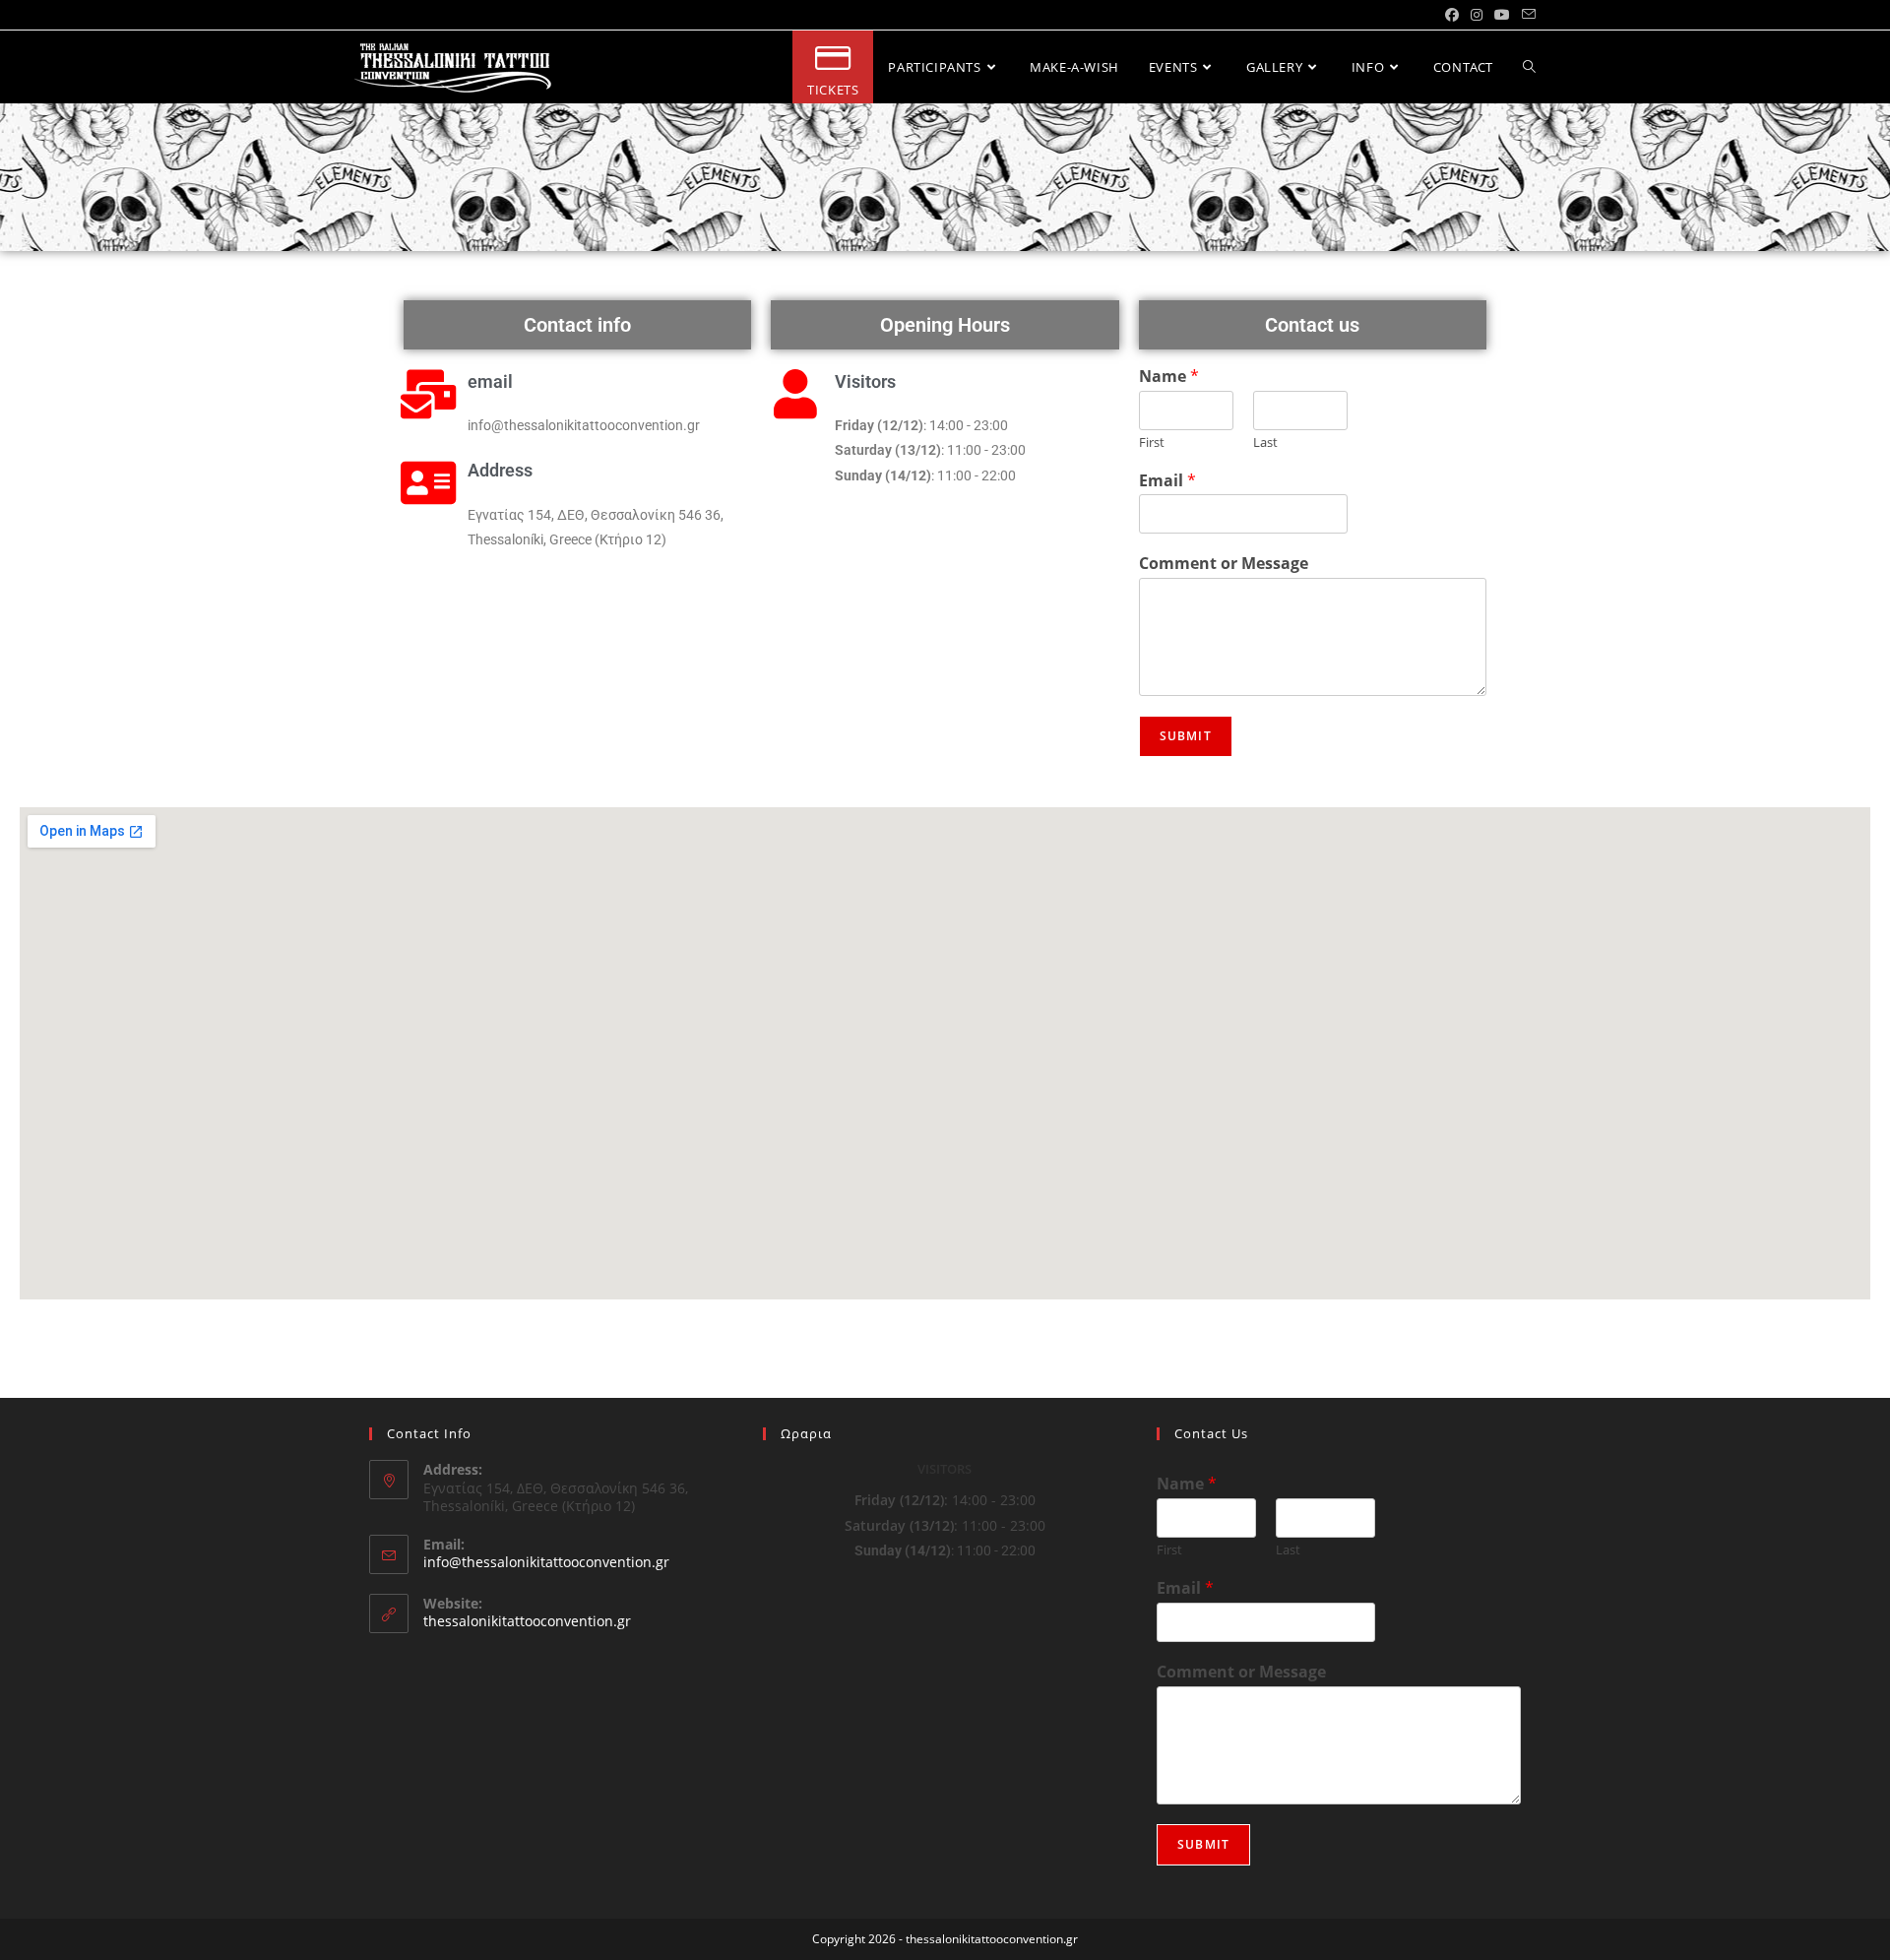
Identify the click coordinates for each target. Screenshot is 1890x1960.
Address (500, 470)
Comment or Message (1224, 564)
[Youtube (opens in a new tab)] (1502, 15)
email (490, 381)
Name (1169, 377)
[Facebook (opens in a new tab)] (1452, 15)
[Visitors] (795, 394)
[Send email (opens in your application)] (1526, 15)
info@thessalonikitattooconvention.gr (546, 1562)
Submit (1186, 736)
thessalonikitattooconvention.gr (527, 1621)
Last (1265, 443)
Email (1167, 481)
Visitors (865, 381)
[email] (428, 394)
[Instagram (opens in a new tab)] (1477, 15)
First (1152, 443)
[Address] (428, 482)
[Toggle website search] (1529, 67)
